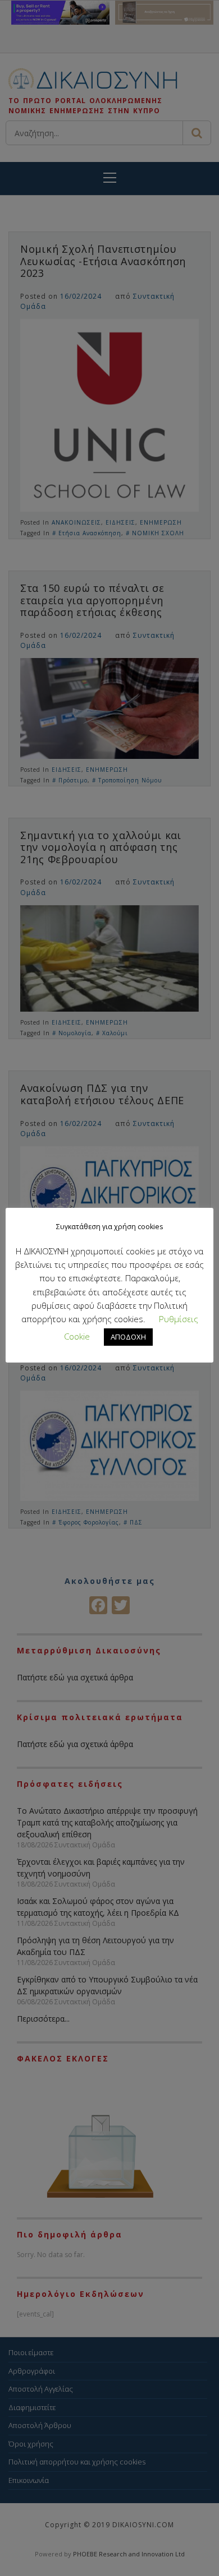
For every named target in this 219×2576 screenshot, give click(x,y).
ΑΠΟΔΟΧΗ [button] (128, 1337)
